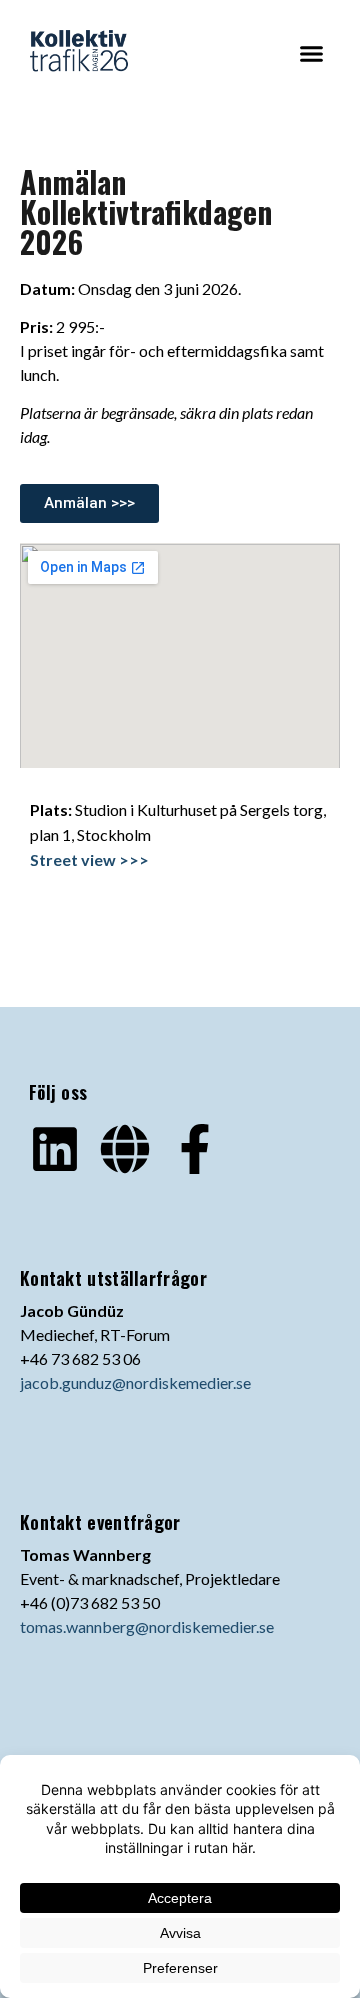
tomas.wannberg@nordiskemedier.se (147, 1626)
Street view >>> (89, 859)
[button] (312, 54)
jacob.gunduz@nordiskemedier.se (135, 1382)
